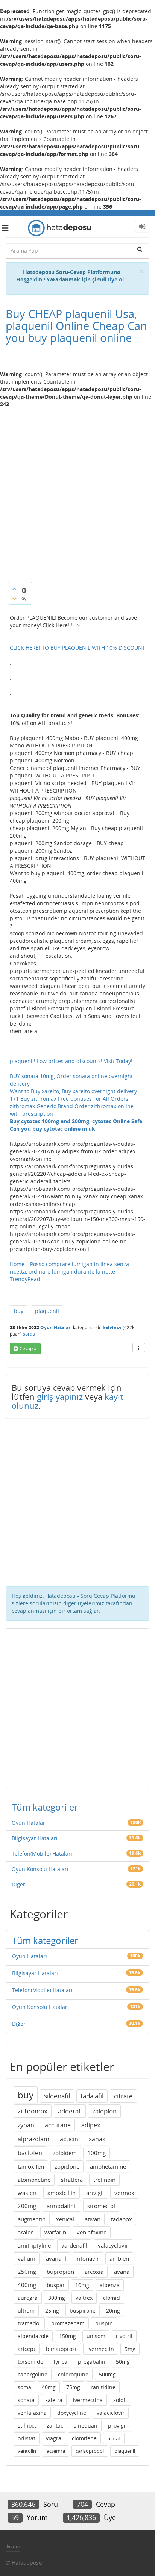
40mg (49, 2387)
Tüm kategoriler (45, 1807)
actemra (56, 2451)
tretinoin (104, 2180)
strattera (72, 2180)
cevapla (28, 1349)
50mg (123, 2362)
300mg (57, 2298)
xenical (65, 2219)
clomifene (84, 2438)
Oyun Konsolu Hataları (40, 1869)
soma (24, 2387)
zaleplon (104, 2111)
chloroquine (73, 2374)
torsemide (30, 2362)
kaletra (54, 2400)
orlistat (27, 2438)
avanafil (56, 2258)
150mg (68, 2336)
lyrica (61, 2362)
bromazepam (68, 2323)
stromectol (101, 2206)
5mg (130, 2349)
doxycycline (72, 2413)
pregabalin (92, 2362)
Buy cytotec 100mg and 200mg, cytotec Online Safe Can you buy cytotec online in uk (76, 1125)
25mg (52, 2311)
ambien (119, 2258)
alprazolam (33, 2139)
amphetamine (108, 2166)
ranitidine (103, 2387)
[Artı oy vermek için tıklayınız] (14, 589)
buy (19, 1311)
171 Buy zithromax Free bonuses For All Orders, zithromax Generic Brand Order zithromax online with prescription (72, 1106)
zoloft (120, 2400)
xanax (97, 2139)
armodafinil (62, 2206)
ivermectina (88, 2400)
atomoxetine (34, 2180)
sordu (29, 1334)
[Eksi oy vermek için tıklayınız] (14, 599)
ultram (26, 2311)
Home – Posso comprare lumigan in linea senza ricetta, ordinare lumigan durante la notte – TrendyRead (69, 1271)
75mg (73, 2387)
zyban (26, 2125)
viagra (54, 2438)
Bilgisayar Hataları (35, 1838)
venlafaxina (32, 2413)
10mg (82, 2285)
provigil (117, 2425)
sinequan (86, 2425)
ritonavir (88, 2258)
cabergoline (33, 2374)
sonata (26, 2400)
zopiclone (67, 2166)
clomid (112, 2298)
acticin (69, 2139)
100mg (96, 2153)
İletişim (13, 2546)
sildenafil (57, 2096)
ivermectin (101, 2349)
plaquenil (47, 1311)
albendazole (33, 2336)
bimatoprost (61, 2349)
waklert (27, 2193)
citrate (123, 2096)
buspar (56, 2285)
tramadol (29, 2323)
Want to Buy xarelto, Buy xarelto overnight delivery (73, 1091)
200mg (27, 2206)
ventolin (27, 2451)
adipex (91, 2125)
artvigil (95, 2193)
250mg (27, 2272)
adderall (70, 2111)
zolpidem (65, 2153)
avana (122, 2272)
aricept (27, 2349)
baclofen (30, 2153)
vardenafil (74, 2245)
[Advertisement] (77, 488)
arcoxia (94, 2272)
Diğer (18, 1884)
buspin (104, 2323)
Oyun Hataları (56, 1327)
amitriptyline (34, 2245)
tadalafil (92, 2096)
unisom (96, 2336)
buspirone (83, 2311)
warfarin (55, 2232)
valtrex (84, 2298)
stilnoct (27, 2425)
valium (27, 2258)
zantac (55, 2425)
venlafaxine (92, 2232)
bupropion (60, 2272)
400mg (27, 2285)
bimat (114, 2438)
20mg (113, 2311)
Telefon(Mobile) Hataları (42, 1854)
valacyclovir (113, 2245)
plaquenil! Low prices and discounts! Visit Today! (71, 1061)
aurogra (28, 2298)
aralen (26, 2232)
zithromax (33, 2111)
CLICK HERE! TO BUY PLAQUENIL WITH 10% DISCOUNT (77, 648)
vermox (124, 2193)
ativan (93, 2219)
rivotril (124, 2336)
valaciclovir (111, 2413)
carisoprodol (90, 2451)
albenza (110, 2285)
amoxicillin (62, 2193)
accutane (58, 2125)
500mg (107, 2374)
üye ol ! (117, 279)
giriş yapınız (60, 1396)
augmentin (32, 2219)
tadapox (122, 2219)
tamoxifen (31, 2166)
